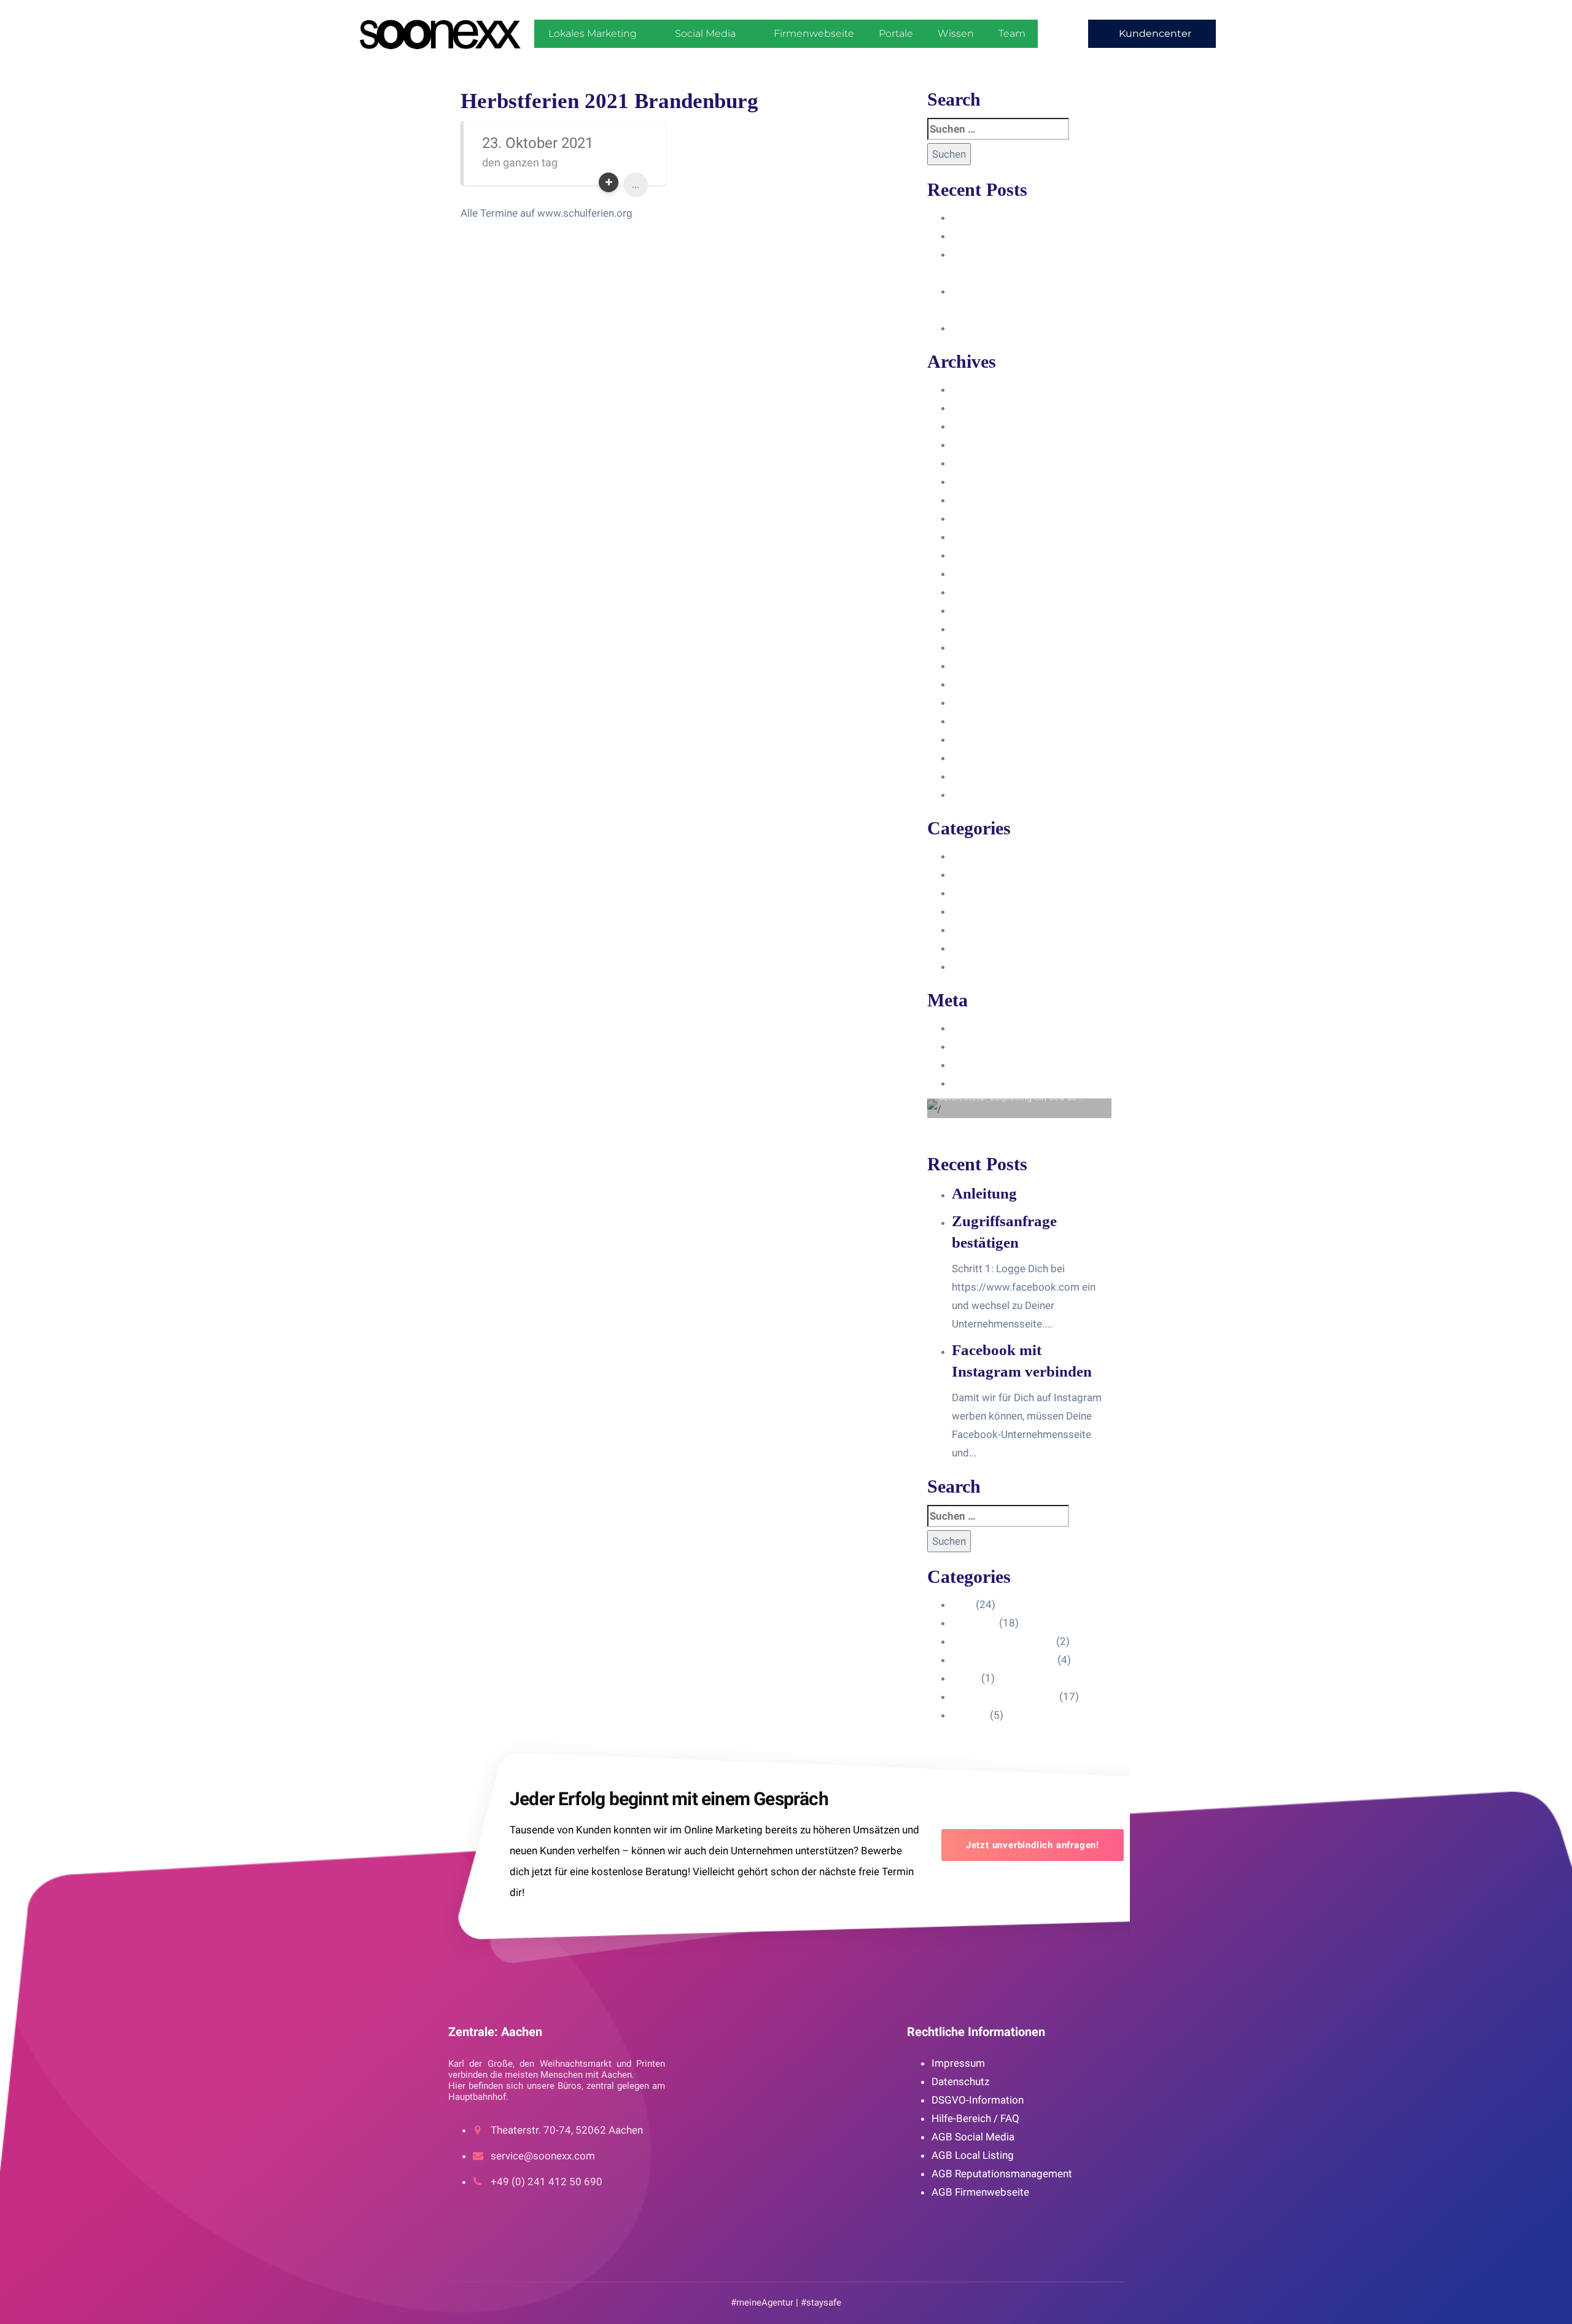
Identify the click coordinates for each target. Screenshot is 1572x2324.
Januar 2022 (981, 684)
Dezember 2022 (989, 647)
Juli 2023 (973, 537)
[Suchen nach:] (998, 129)
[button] (1152, 34)
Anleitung (974, 217)
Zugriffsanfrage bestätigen (1014, 236)
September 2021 (991, 721)
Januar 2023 (981, 629)
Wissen (956, 33)
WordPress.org (987, 1083)
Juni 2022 (975, 666)
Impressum (958, 2063)
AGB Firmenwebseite (980, 2192)
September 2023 (991, 500)
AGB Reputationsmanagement (1002, 2174)
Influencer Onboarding (1003, 911)
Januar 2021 (981, 758)
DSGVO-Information (978, 2100)
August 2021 (982, 739)
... (636, 185)
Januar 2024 (981, 445)
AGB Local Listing (973, 2155)
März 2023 (977, 592)
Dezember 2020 (989, 776)
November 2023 (990, 463)
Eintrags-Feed (984, 1046)
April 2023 (976, 573)
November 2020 (990, 795)
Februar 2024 (983, 426)
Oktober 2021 (984, 702)
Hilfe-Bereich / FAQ (975, 2118)
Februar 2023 (983, 610)
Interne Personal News (1004, 948)
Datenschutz (960, 2081)
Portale (896, 33)
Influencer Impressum (1003, 893)
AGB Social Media (973, 2137)
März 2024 (977, 408)
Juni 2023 (975, 555)
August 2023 (982, 518)
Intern (965, 930)
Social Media (705, 33)
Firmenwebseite (814, 33)
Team (1012, 33)
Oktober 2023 (984, 481)
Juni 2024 (975, 389)
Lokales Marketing (593, 33)
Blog (963, 856)
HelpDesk (974, 874)
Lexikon (970, 966)
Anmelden (975, 1028)
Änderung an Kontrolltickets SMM (1030, 328)
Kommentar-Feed (992, 1065)
